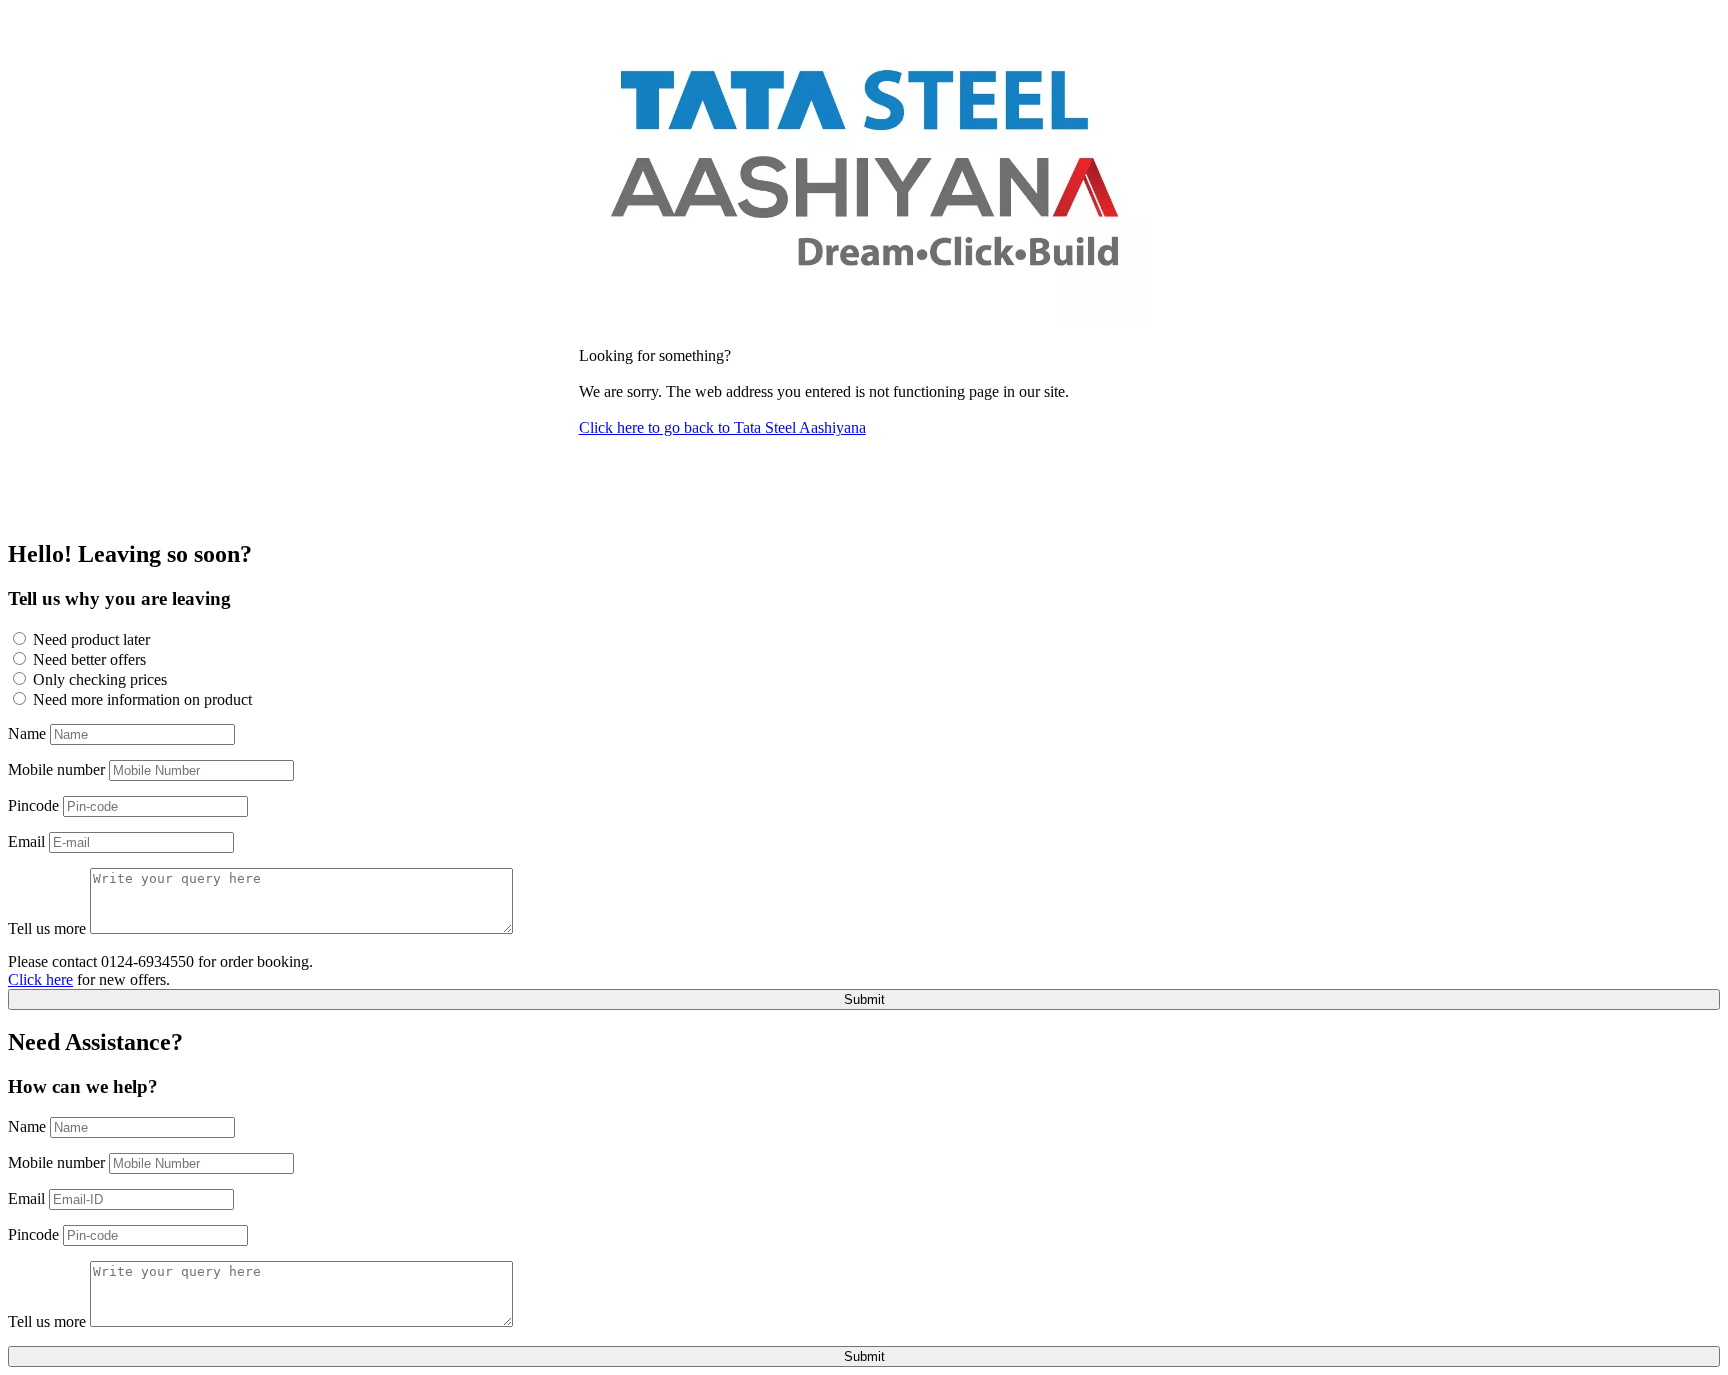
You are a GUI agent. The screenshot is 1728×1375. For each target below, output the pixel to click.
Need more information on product (142, 699)
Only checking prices (100, 679)
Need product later (91, 639)
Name (27, 733)
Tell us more (47, 928)
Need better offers (89, 659)
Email (26, 841)
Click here (40, 979)
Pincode (33, 805)
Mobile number (56, 769)
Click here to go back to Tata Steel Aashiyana (722, 427)
